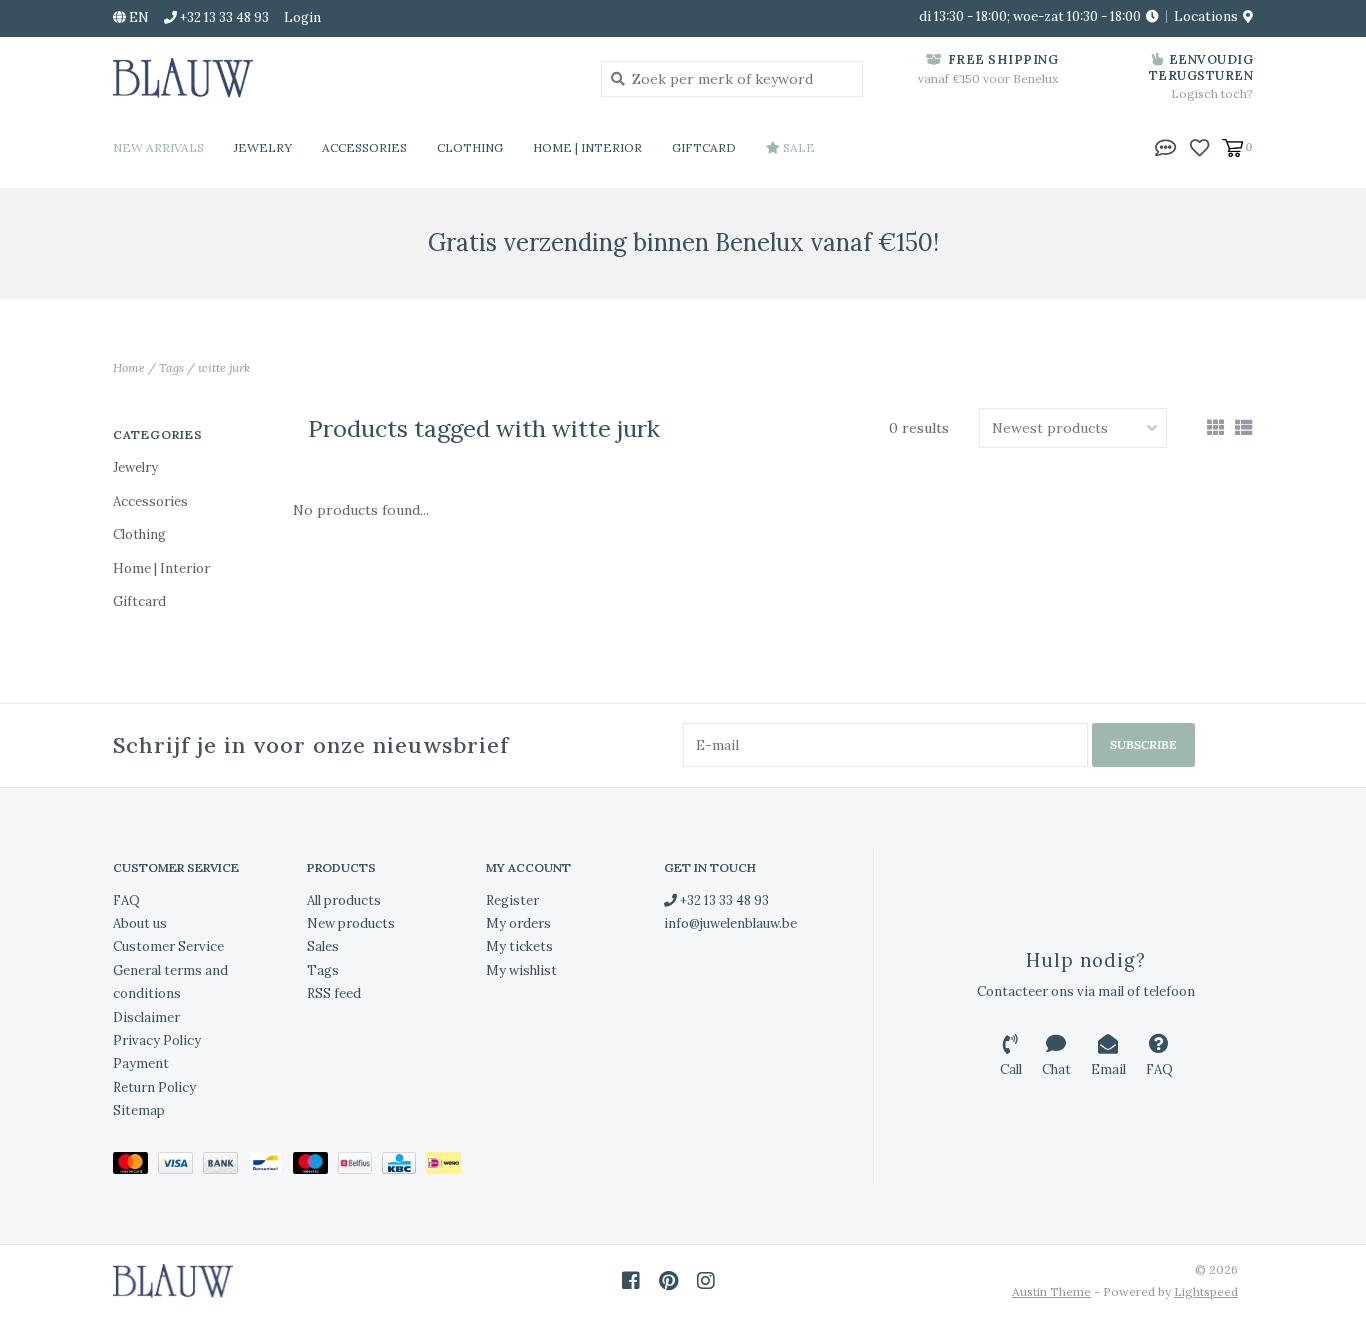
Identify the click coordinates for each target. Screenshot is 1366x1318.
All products (344, 900)
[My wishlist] (1199, 146)
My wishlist (521, 970)
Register (512, 900)
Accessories (364, 147)
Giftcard (704, 147)
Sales (323, 946)
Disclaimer (146, 1017)
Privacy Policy (157, 1040)
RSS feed (334, 993)
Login (302, 17)
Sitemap (139, 1110)
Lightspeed (1206, 1291)
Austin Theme (1051, 1291)
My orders (518, 923)
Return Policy (154, 1087)
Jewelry (263, 147)
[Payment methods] (135, 1167)
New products (351, 923)
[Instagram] (706, 1281)
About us (140, 923)
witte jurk (224, 367)
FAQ (126, 900)
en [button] (137, 17)
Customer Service (168, 946)
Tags (171, 367)
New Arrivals (158, 147)
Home (129, 367)
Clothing (470, 147)
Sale (797, 147)
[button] (1166, 146)
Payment (141, 1063)
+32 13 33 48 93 (723, 900)
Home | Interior (587, 147)
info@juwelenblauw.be (730, 923)
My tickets (519, 946)
